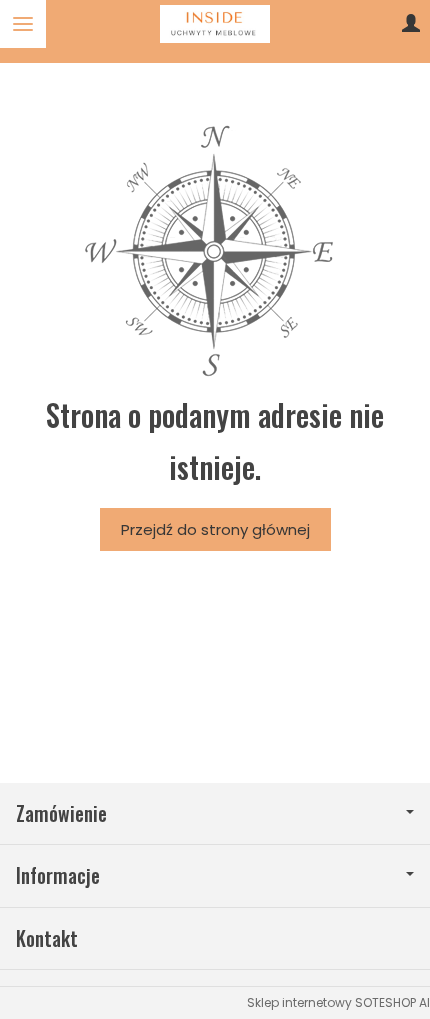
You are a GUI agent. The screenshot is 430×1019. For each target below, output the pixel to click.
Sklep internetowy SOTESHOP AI (338, 1002)
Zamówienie (61, 813)
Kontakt (47, 938)
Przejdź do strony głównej (215, 529)
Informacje (58, 875)
